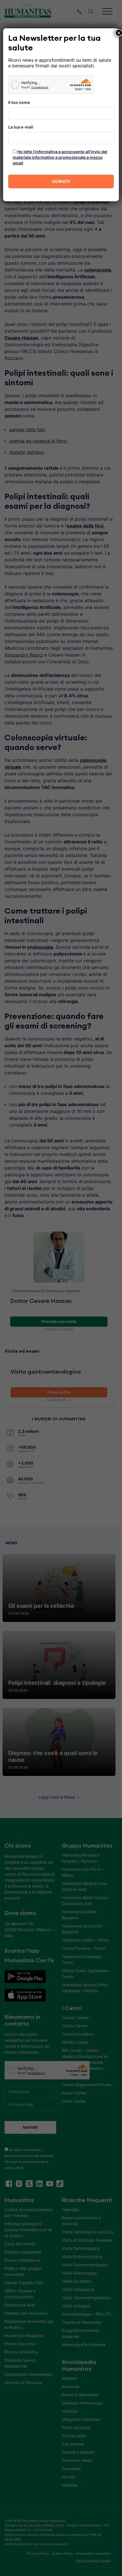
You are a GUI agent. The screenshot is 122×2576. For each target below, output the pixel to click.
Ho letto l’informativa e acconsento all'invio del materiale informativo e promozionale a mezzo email (60, 157)
